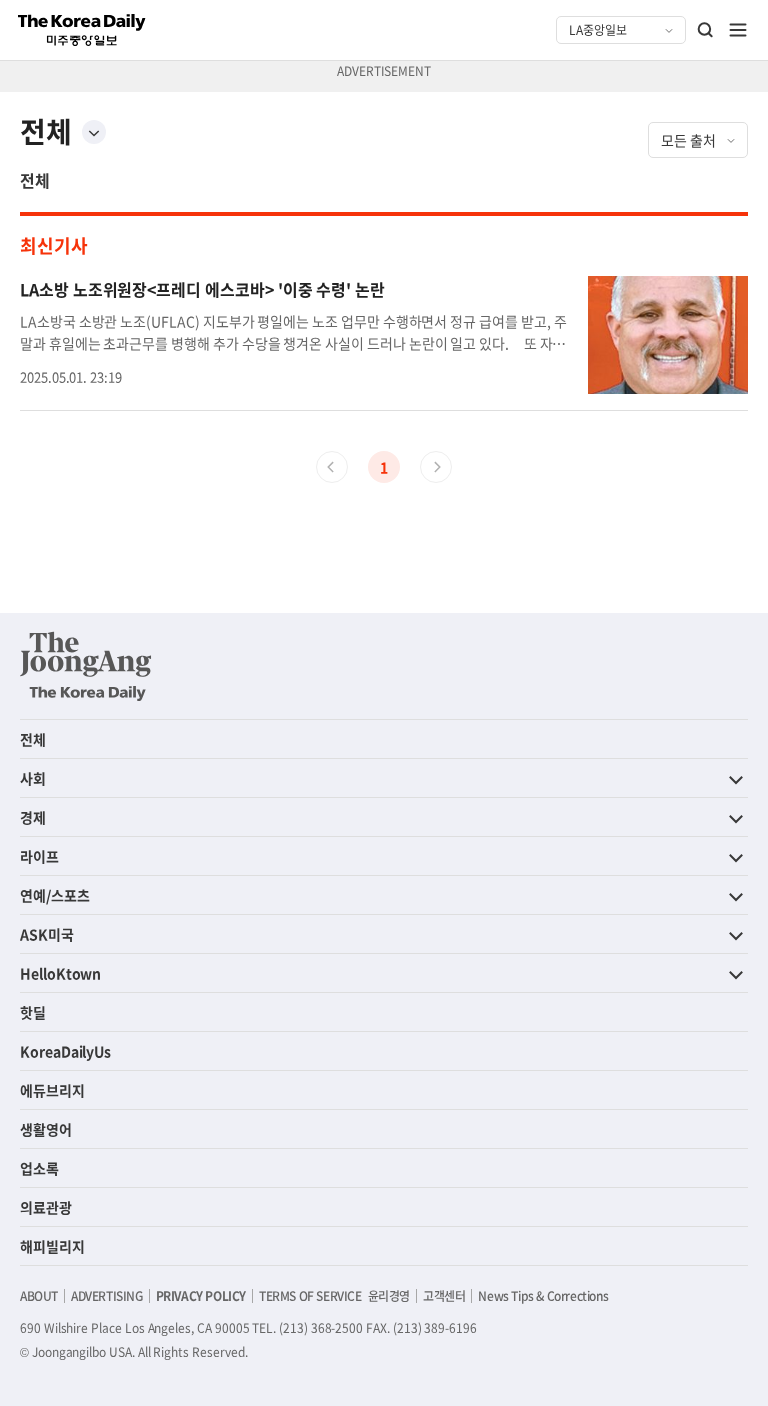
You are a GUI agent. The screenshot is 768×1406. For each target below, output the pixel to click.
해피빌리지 (52, 1246)
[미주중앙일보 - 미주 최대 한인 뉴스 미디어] (82, 30)
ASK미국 (47, 934)
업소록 (39, 1168)
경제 (33, 817)
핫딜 (33, 1012)
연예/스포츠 (55, 895)
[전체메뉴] (738, 30)
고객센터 (444, 1296)
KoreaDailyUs (65, 1051)
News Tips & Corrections (543, 1296)
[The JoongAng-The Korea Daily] (86, 666)
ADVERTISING (107, 1296)
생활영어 (46, 1129)
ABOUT (39, 1296)
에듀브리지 (52, 1090)
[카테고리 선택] (94, 132)
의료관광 (46, 1207)
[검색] (706, 30)
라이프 (39, 856)
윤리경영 (389, 1296)
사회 (33, 778)
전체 (35, 180)
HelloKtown (60, 973)
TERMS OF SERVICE (310, 1296)
